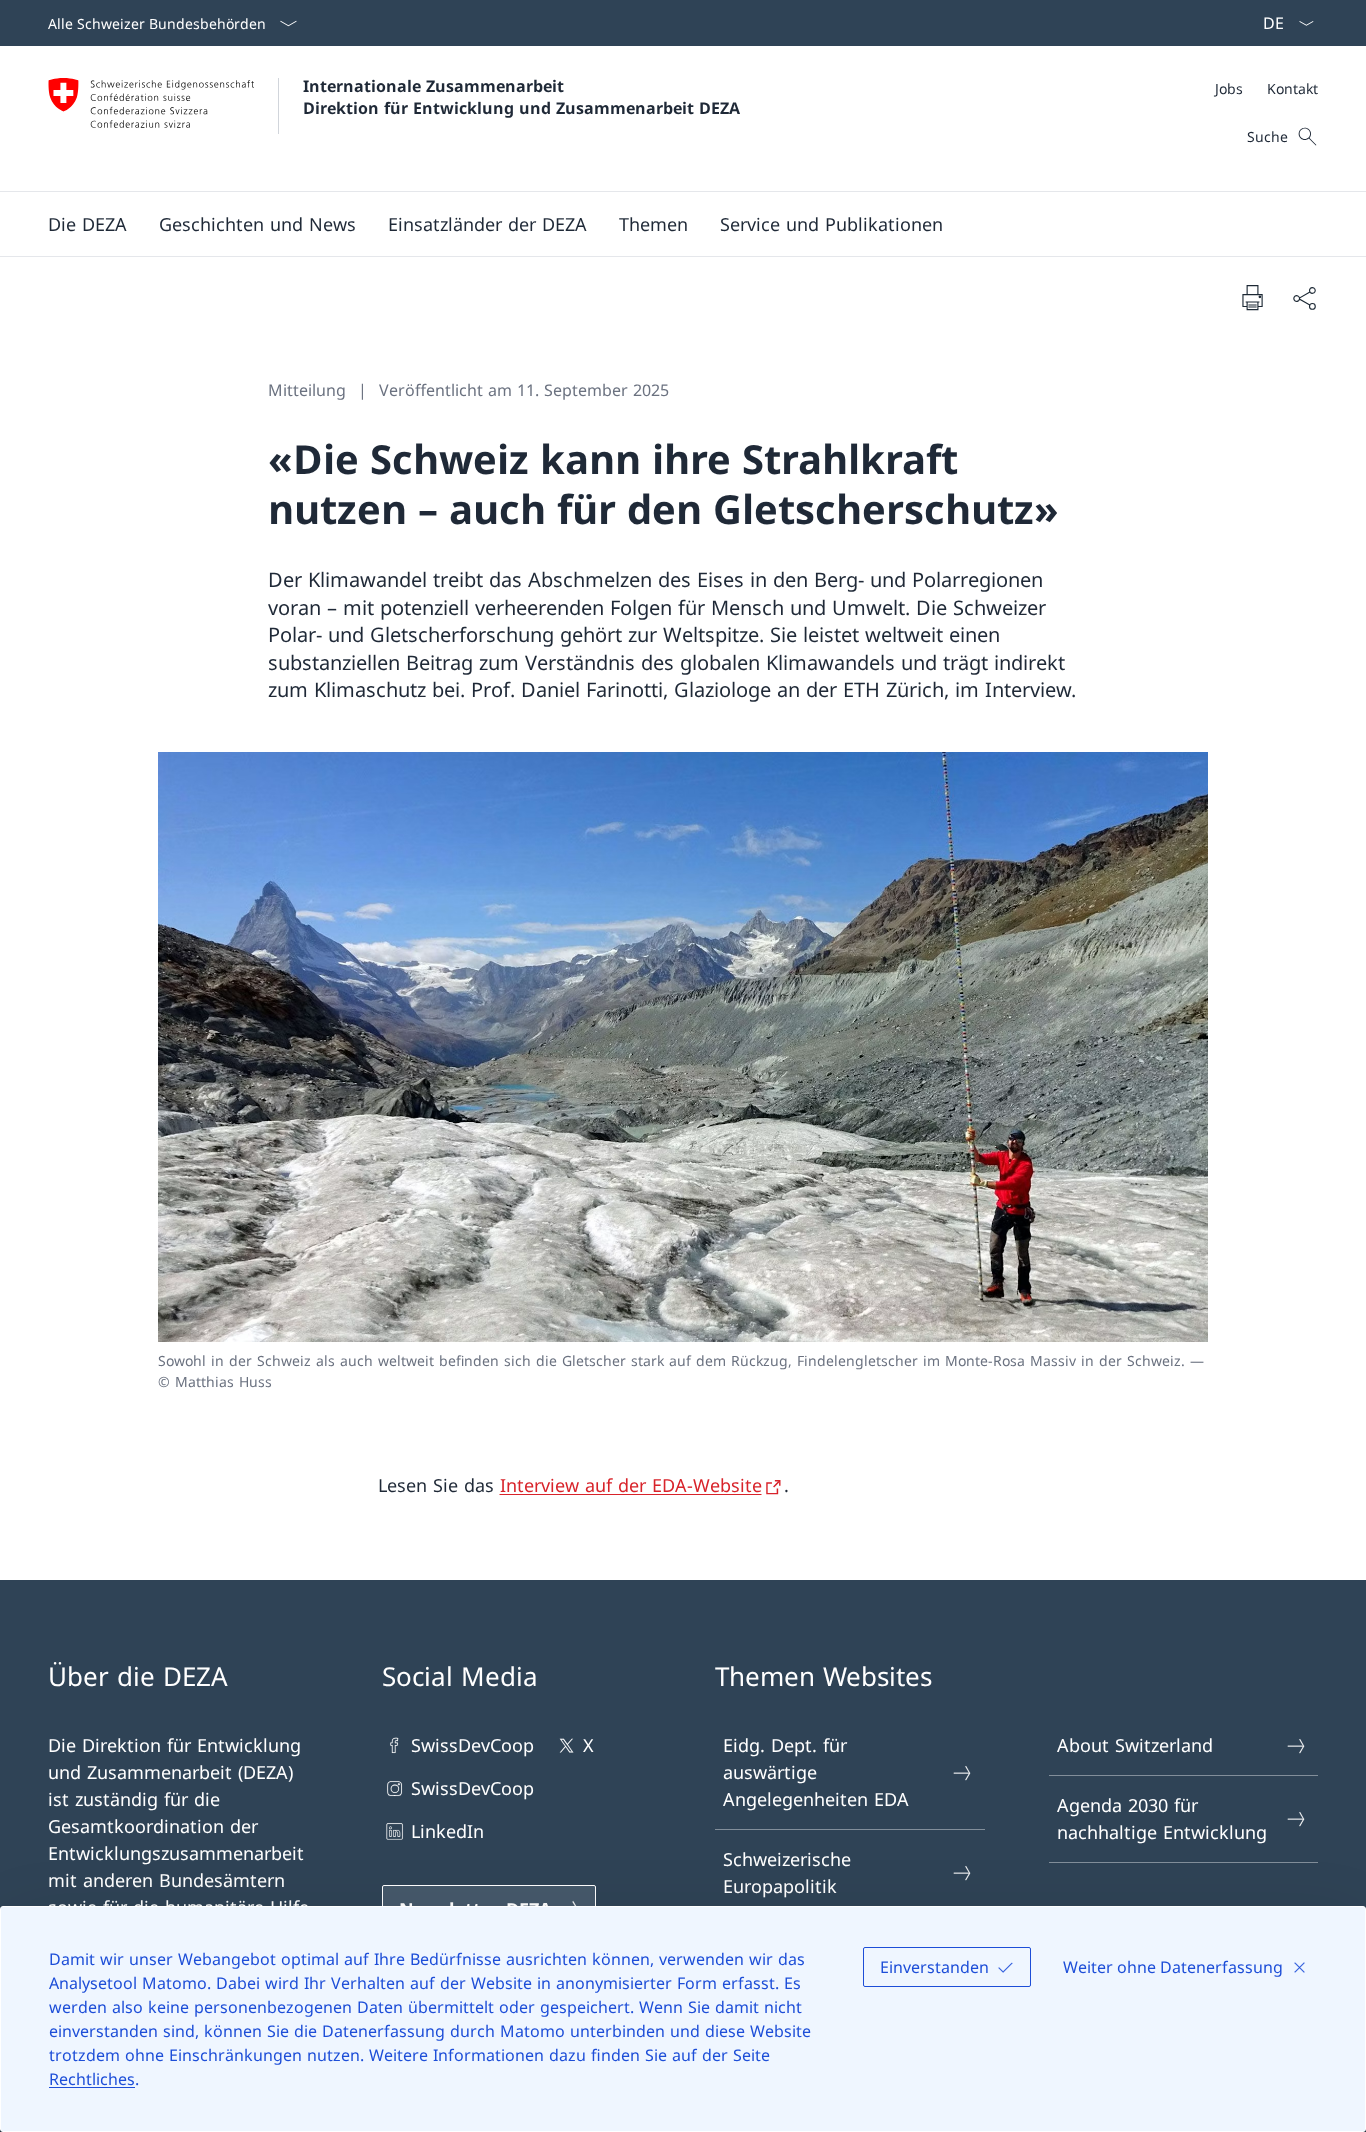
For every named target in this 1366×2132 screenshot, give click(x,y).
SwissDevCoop (472, 1745)
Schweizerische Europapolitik (787, 1872)
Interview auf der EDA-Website (631, 1485)
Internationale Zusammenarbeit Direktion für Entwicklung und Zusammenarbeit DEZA (521, 97)
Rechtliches (92, 2079)
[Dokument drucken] (1252, 297)
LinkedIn (447, 1831)
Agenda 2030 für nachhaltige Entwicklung (1162, 1818)
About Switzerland (1135, 1745)
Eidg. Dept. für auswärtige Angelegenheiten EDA (816, 1772)
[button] (87, 224)
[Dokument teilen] (1304, 297)
